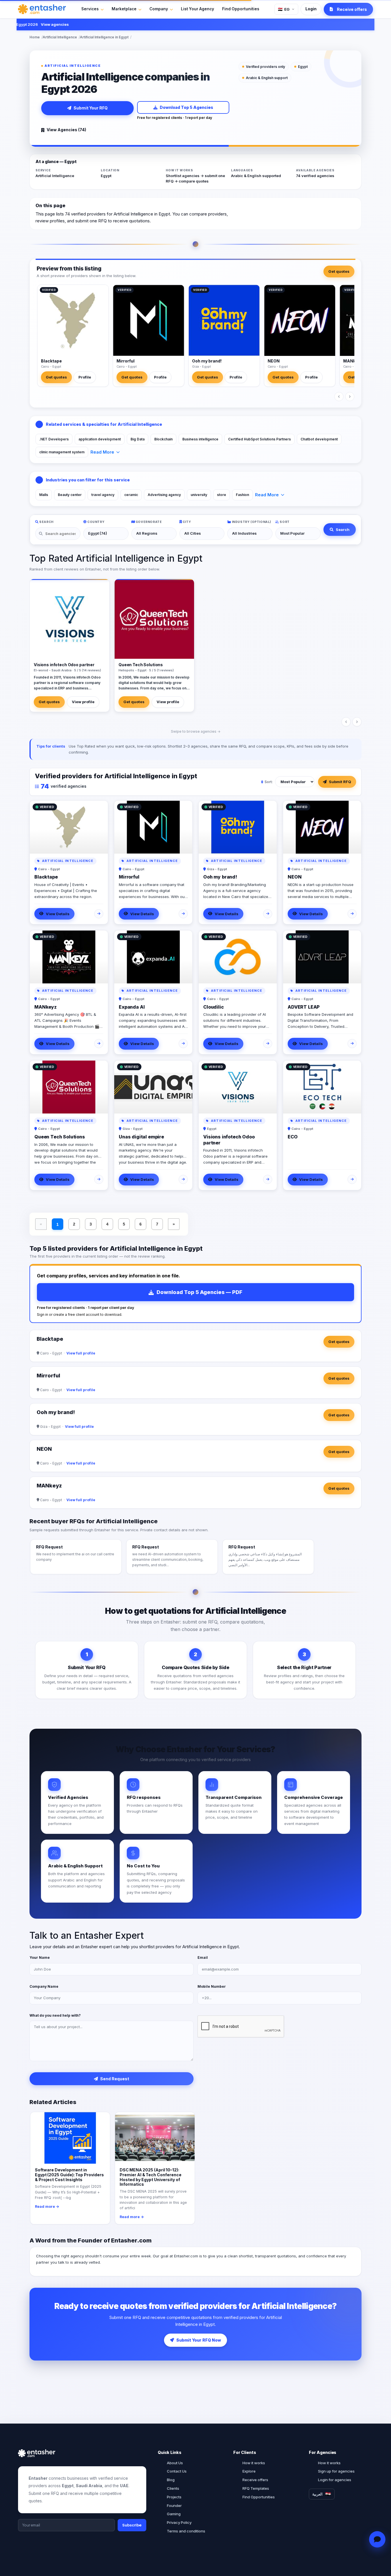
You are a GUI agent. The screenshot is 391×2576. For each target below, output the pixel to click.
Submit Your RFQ (91, 108)
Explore (249, 2471)
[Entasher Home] (42, 9)
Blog (171, 2480)
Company (159, 9)
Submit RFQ (340, 782)
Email (203, 1958)
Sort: (269, 782)
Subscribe (132, 2525)
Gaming (174, 2514)
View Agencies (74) (66, 130)
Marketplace (124, 9)
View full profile (81, 1353)
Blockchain (163, 439)
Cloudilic (214, 1007)
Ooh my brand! (207, 361)
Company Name (44, 1986)
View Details (58, 914)
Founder (174, 2506)
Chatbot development (319, 439)
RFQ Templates (256, 2488)
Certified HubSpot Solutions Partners (259, 439)
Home (35, 37)
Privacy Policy (179, 2522)
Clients (173, 2488)
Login (311, 9)
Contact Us (177, 2471)
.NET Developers (54, 439)
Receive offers (255, 2480)
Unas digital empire (141, 1137)
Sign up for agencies (336, 2471)
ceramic (131, 495)
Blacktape (51, 361)
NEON (274, 361)
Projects (174, 2497)
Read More (102, 452)
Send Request (115, 2079)
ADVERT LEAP (304, 1007)
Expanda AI (132, 1007)
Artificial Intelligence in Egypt (104, 37)
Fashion (242, 495)
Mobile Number (212, 1986)
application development (100, 439)
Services (90, 9)
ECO (293, 1137)
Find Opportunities (241, 9)
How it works (254, 2463)
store (222, 495)
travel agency (103, 495)
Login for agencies (335, 2480)
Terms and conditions (186, 2531)
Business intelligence (200, 439)
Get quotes (339, 271)
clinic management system (62, 452)
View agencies (27, 24)
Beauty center (70, 495)
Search (343, 530)
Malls (44, 495)
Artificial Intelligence (60, 37)
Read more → (47, 2207)
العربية (317, 2494)
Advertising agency (164, 495)
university (199, 495)
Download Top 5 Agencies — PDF (200, 1292)
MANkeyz (353, 361)
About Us (175, 2463)
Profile (85, 377)
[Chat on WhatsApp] (377, 2539)
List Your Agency (198, 9)
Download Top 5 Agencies (186, 107)
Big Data (138, 439)
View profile (83, 702)
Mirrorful (126, 361)
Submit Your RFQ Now (199, 2340)
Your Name (40, 1958)
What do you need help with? (55, 2015)
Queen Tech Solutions (60, 1137)
